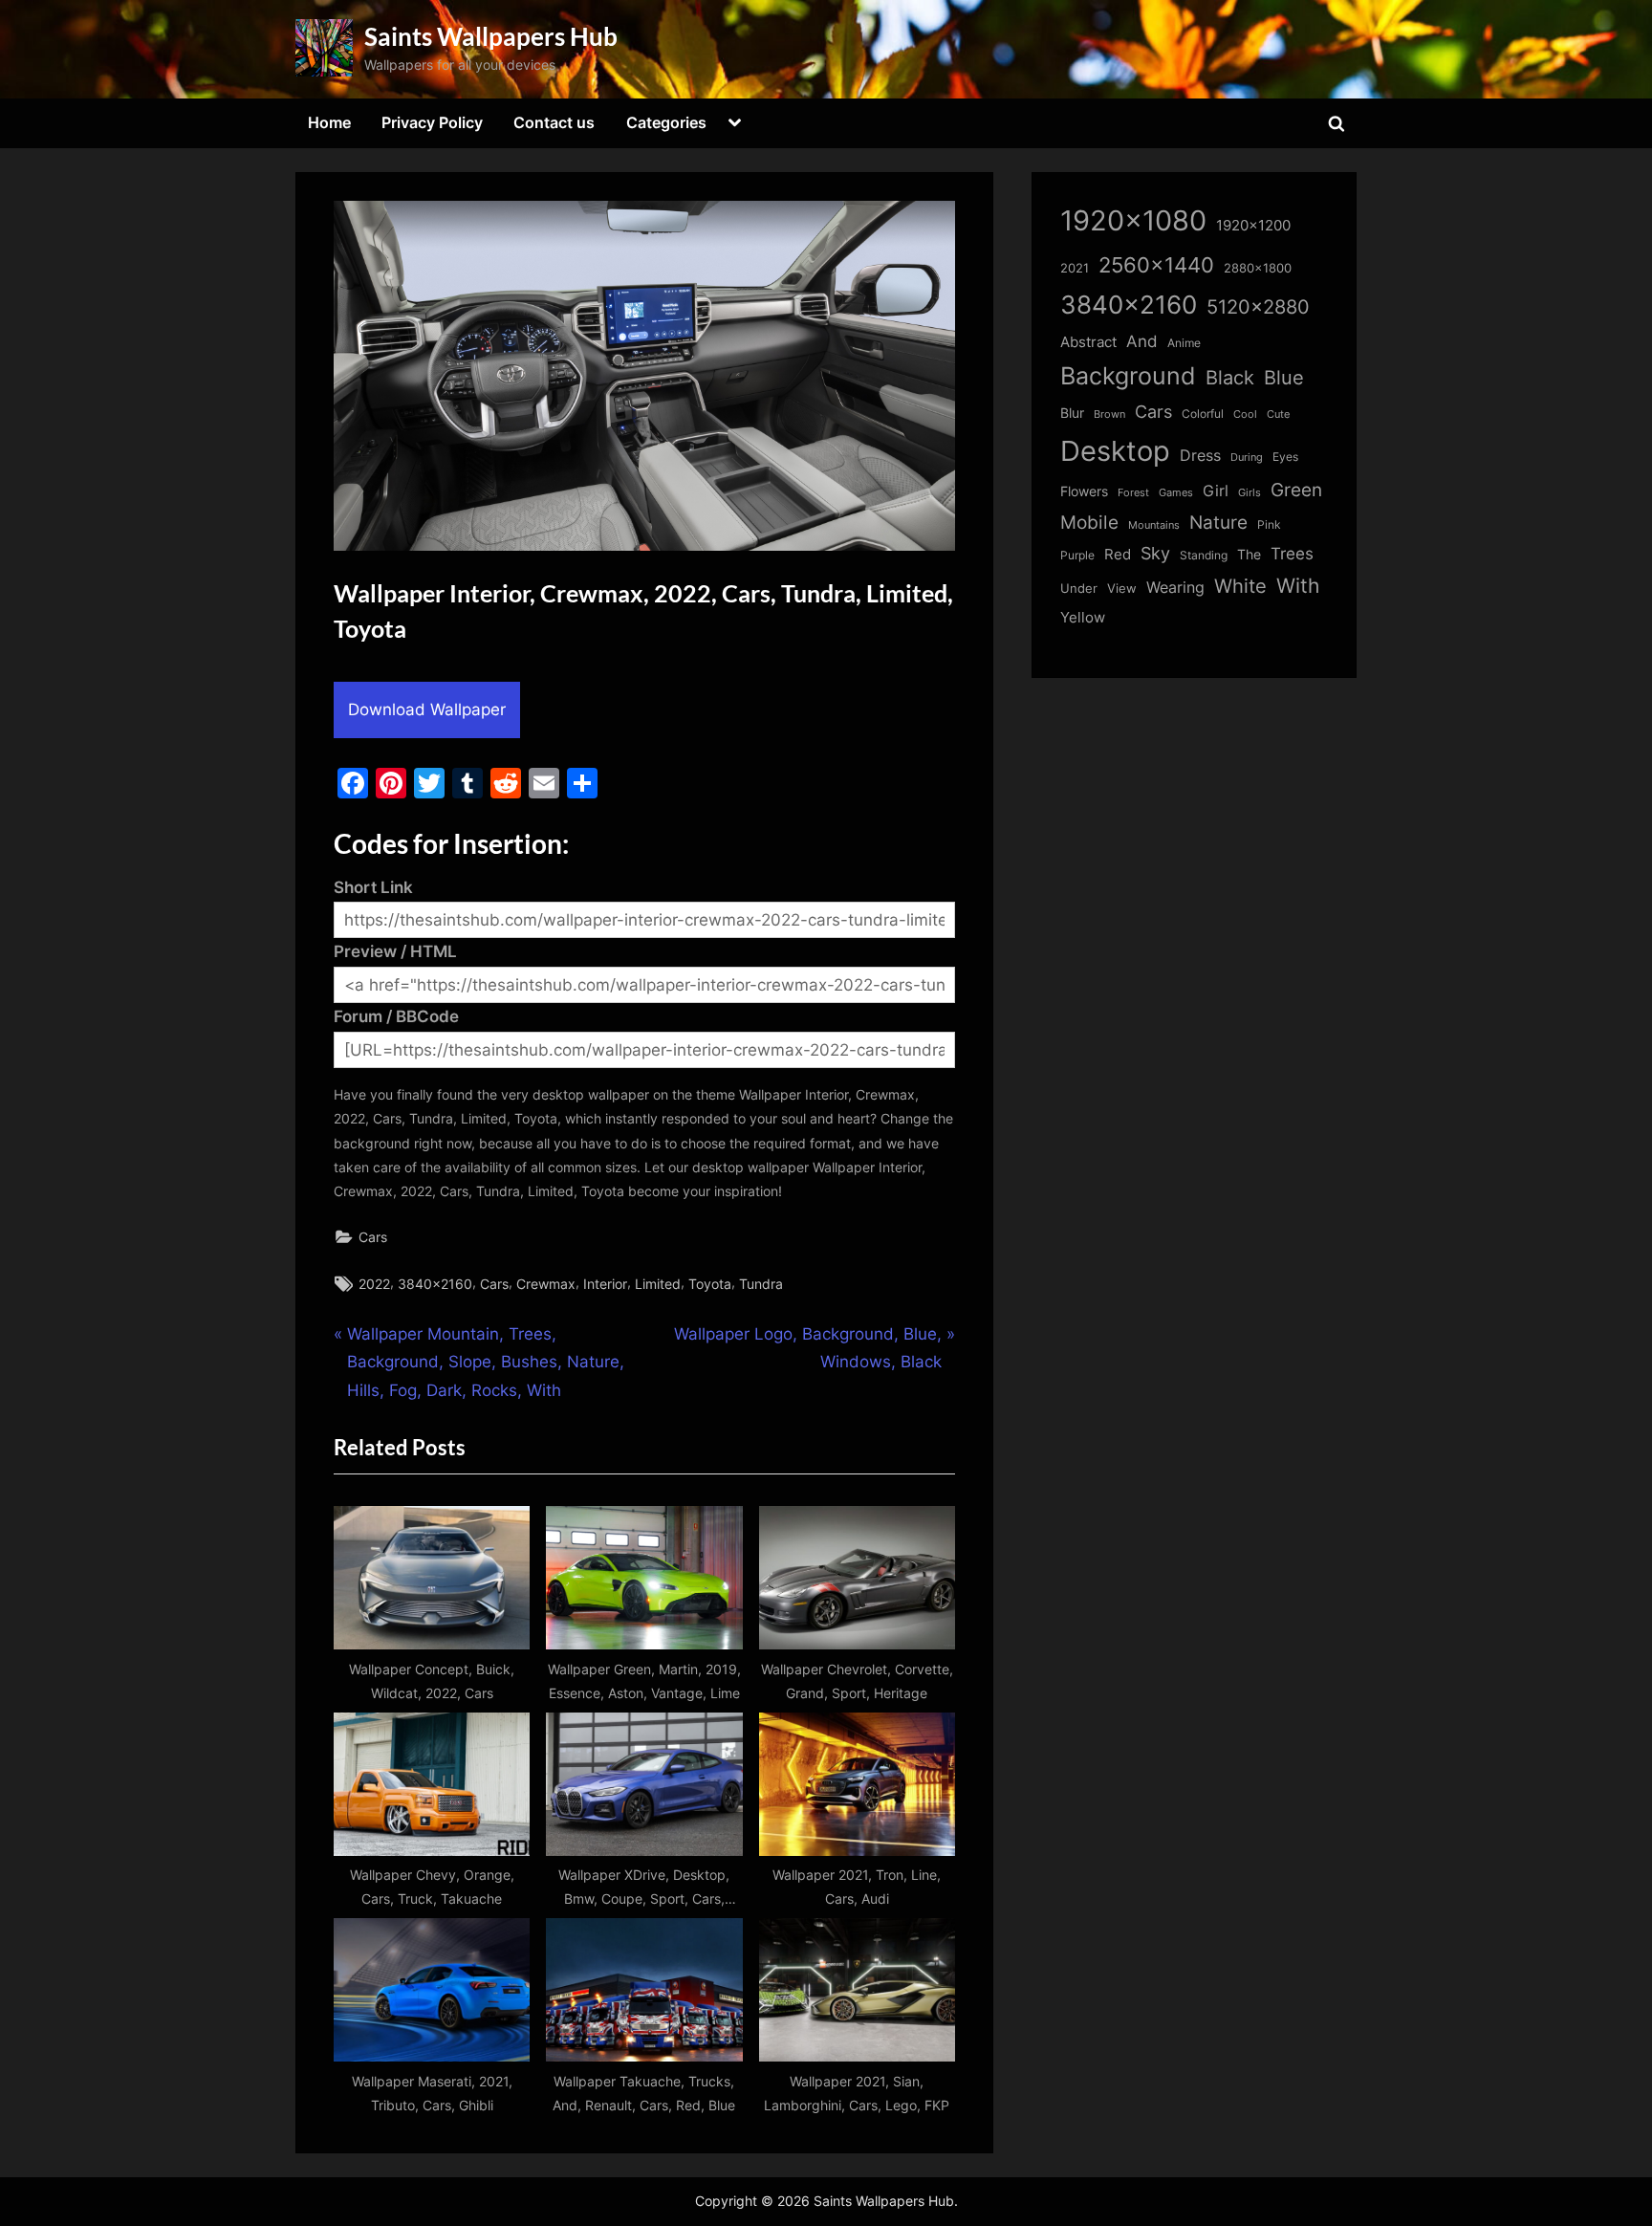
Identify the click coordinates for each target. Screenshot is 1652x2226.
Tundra (761, 1284)
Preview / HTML (395, 951)
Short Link (373, 887)
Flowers (1084, 491)
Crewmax (546, 1284)
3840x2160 (435, 1284)
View (1122, 589)
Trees (1292, 554)
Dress (1200, 456)
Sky (1155, 553)
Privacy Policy (432, 122)
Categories (666, 122)
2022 (374, 1284)
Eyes (1285, 457)
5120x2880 (1258, 307)
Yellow (1083, 618)
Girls (1250, 492)
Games (1176, 493)
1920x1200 (1253, 226)
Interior (605, 1284)
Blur (1072, 413)
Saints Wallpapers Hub (491, 36)
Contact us (554, 122)
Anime (1184, 343)
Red (1118, 554)
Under (1079, 588)
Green (1296, 490)
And (1142, 341)
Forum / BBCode (396, 1016)
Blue (1284, 377)
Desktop (1115, 451)
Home (329, 122)
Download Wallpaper (427, 709)
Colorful (1203, 414)
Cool (1245, 415)
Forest (1133, 492)
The (1249, 554)
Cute (1278, 415)
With (1298, 586)
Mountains (1154, 525)
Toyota (710, 1284)
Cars (373, 1237)
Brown (1109, 414)
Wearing (1175, 587)
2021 (1075, 268)
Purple (1077, 556)
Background (1128, 376)
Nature (1218, 523)
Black (1230, 378)
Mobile (1089, 522)
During (1247, 457)
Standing (1204, 555)
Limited (658, 1284)
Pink (1269, 524)
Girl (1216, 491)
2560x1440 (1156, 264)
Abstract (1088, 342)
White (1240, 586)
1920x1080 (1133, 220)
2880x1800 (1258, 268)
